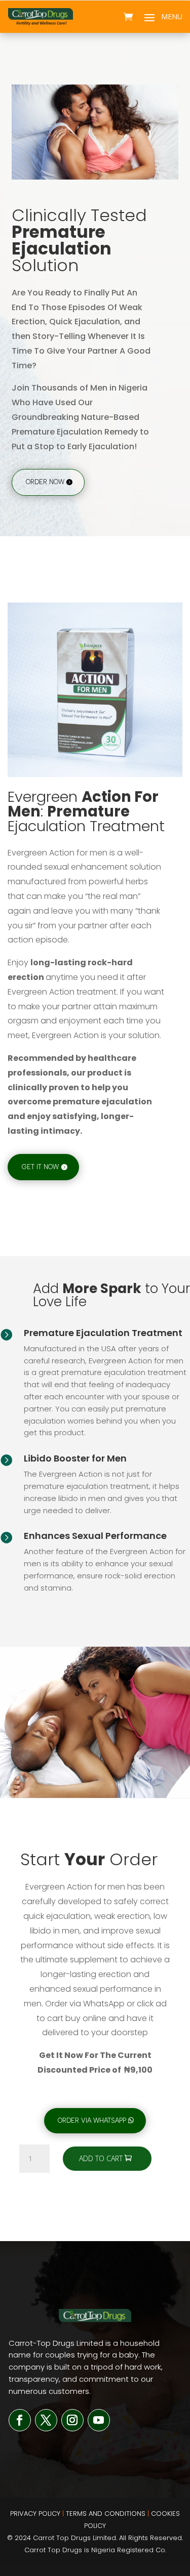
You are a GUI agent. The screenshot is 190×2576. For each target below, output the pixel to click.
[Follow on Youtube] (99, 2420)
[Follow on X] (46, 2420)
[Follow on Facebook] (20, 2420)
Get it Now (40, 1167)
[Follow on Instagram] (72, 2420)
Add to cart (101, 2158)
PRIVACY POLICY (35, 2514)
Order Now (45, 482)
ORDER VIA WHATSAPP (92, 2120)
